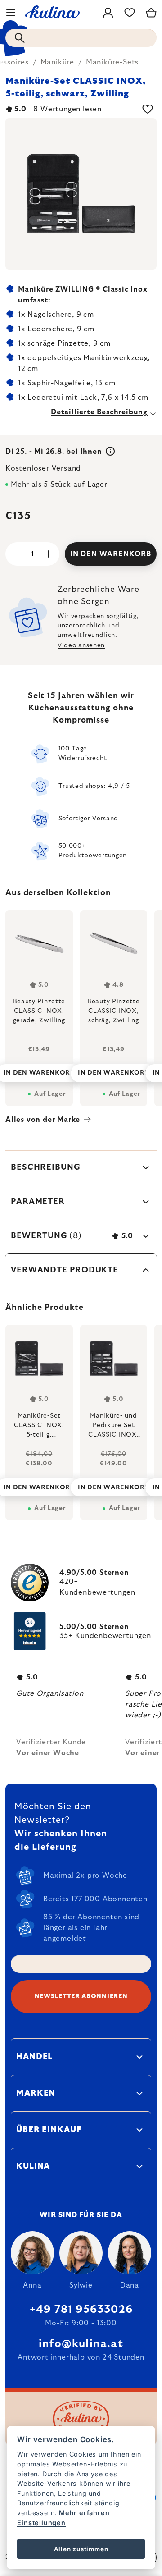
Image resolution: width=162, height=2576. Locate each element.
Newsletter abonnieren (81, 1996)
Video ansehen (81, 645)
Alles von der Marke (43, 1120)
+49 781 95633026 (81, 2310)
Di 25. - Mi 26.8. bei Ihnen (55, 452)
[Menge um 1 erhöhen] (49, 554)
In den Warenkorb (111, 554)
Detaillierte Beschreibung (99, 412)
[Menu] (11, 13)
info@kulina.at (81, 2344)
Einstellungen (41, 2523)
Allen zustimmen (81, 2549)
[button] (39, 1480)
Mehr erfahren (84, 2513)
